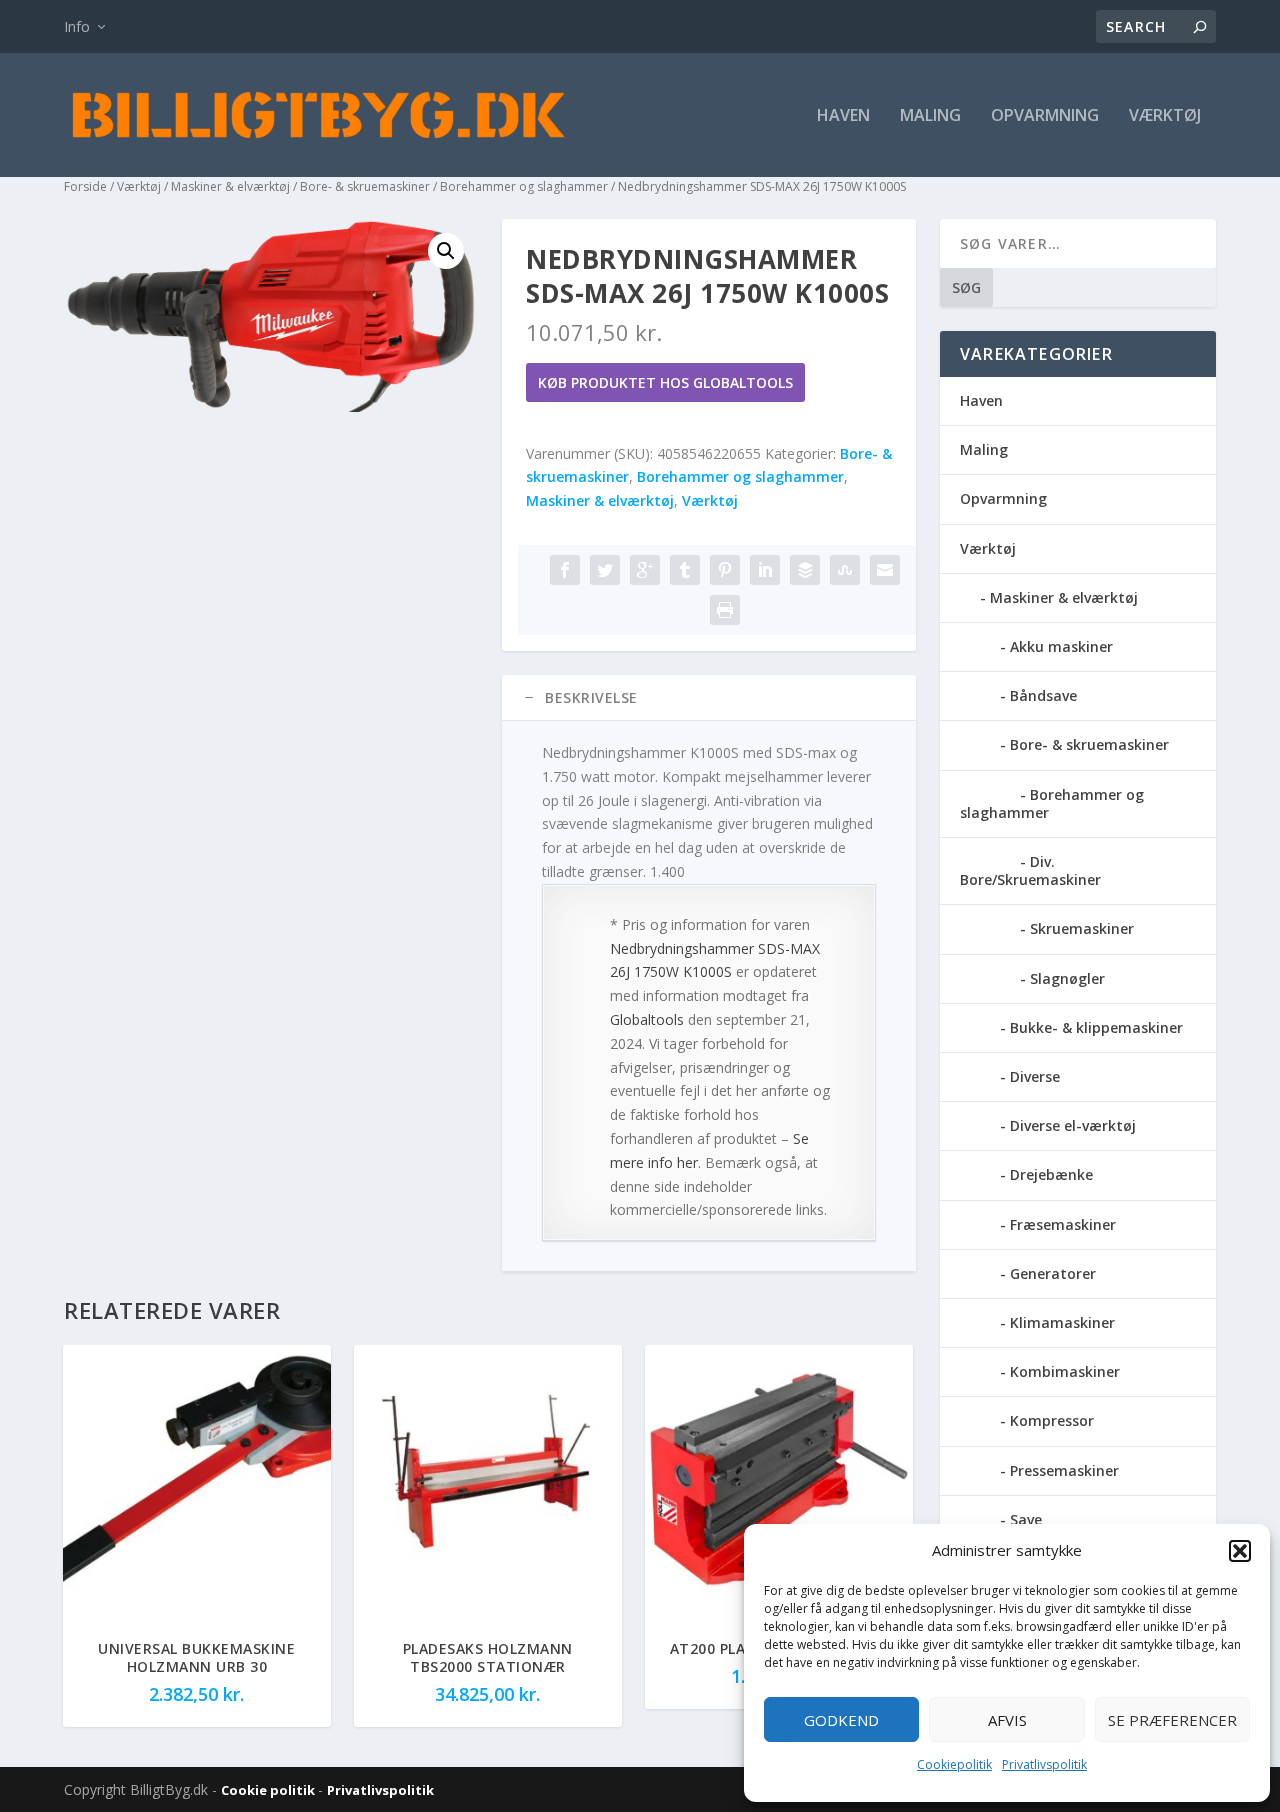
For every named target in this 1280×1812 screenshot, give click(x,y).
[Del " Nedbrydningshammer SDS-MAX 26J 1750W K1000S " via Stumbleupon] (845, 570)
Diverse (1035, 1076)
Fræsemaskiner (1063, 1224)
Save (1026, 1519)
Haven (843, 116)
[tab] (709, 698)
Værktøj (1165, 116)
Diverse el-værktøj (1073, 1125)
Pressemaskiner (1064, 1470)
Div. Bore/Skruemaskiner (1030, 870)
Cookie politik (269, 1790)
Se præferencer (1172, 1720)
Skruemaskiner (1082, 928)
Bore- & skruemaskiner (365, 186)
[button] (1240, 1551)
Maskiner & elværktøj (230, 186)
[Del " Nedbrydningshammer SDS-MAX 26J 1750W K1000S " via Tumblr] (685, 570)
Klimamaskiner (1062, 1322)
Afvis (1007, 1720)
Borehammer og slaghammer (524, 186)
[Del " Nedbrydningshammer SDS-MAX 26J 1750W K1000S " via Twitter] (605, 570)
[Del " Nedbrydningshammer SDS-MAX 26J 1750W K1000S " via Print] (725, 610)
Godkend (841, 1720)
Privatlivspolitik (1044, 1764)
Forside (85, 186)
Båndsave (1043, 695)
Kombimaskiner (1065, 1371)
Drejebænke (1051, 1174)
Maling (930, 116)
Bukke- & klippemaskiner (1096, 1027)
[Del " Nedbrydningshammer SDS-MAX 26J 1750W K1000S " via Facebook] (565, 570)
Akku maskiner (1061, 646)
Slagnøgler (1067, 978)
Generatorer (1053, 1273)
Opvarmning (1045, 116)
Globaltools (647, 1019)
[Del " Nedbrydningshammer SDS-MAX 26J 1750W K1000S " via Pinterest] (725, 570)
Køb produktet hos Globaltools (665, 382)
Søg (966, 287)
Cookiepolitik (954, 1764)
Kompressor (1052, 1420)
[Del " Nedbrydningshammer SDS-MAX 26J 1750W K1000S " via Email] (885, 570)
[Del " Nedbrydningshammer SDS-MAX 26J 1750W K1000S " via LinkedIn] (765, 570)
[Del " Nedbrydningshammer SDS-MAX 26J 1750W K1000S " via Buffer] (805, 570)
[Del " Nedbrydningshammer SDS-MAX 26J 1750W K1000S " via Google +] (645, 570)
